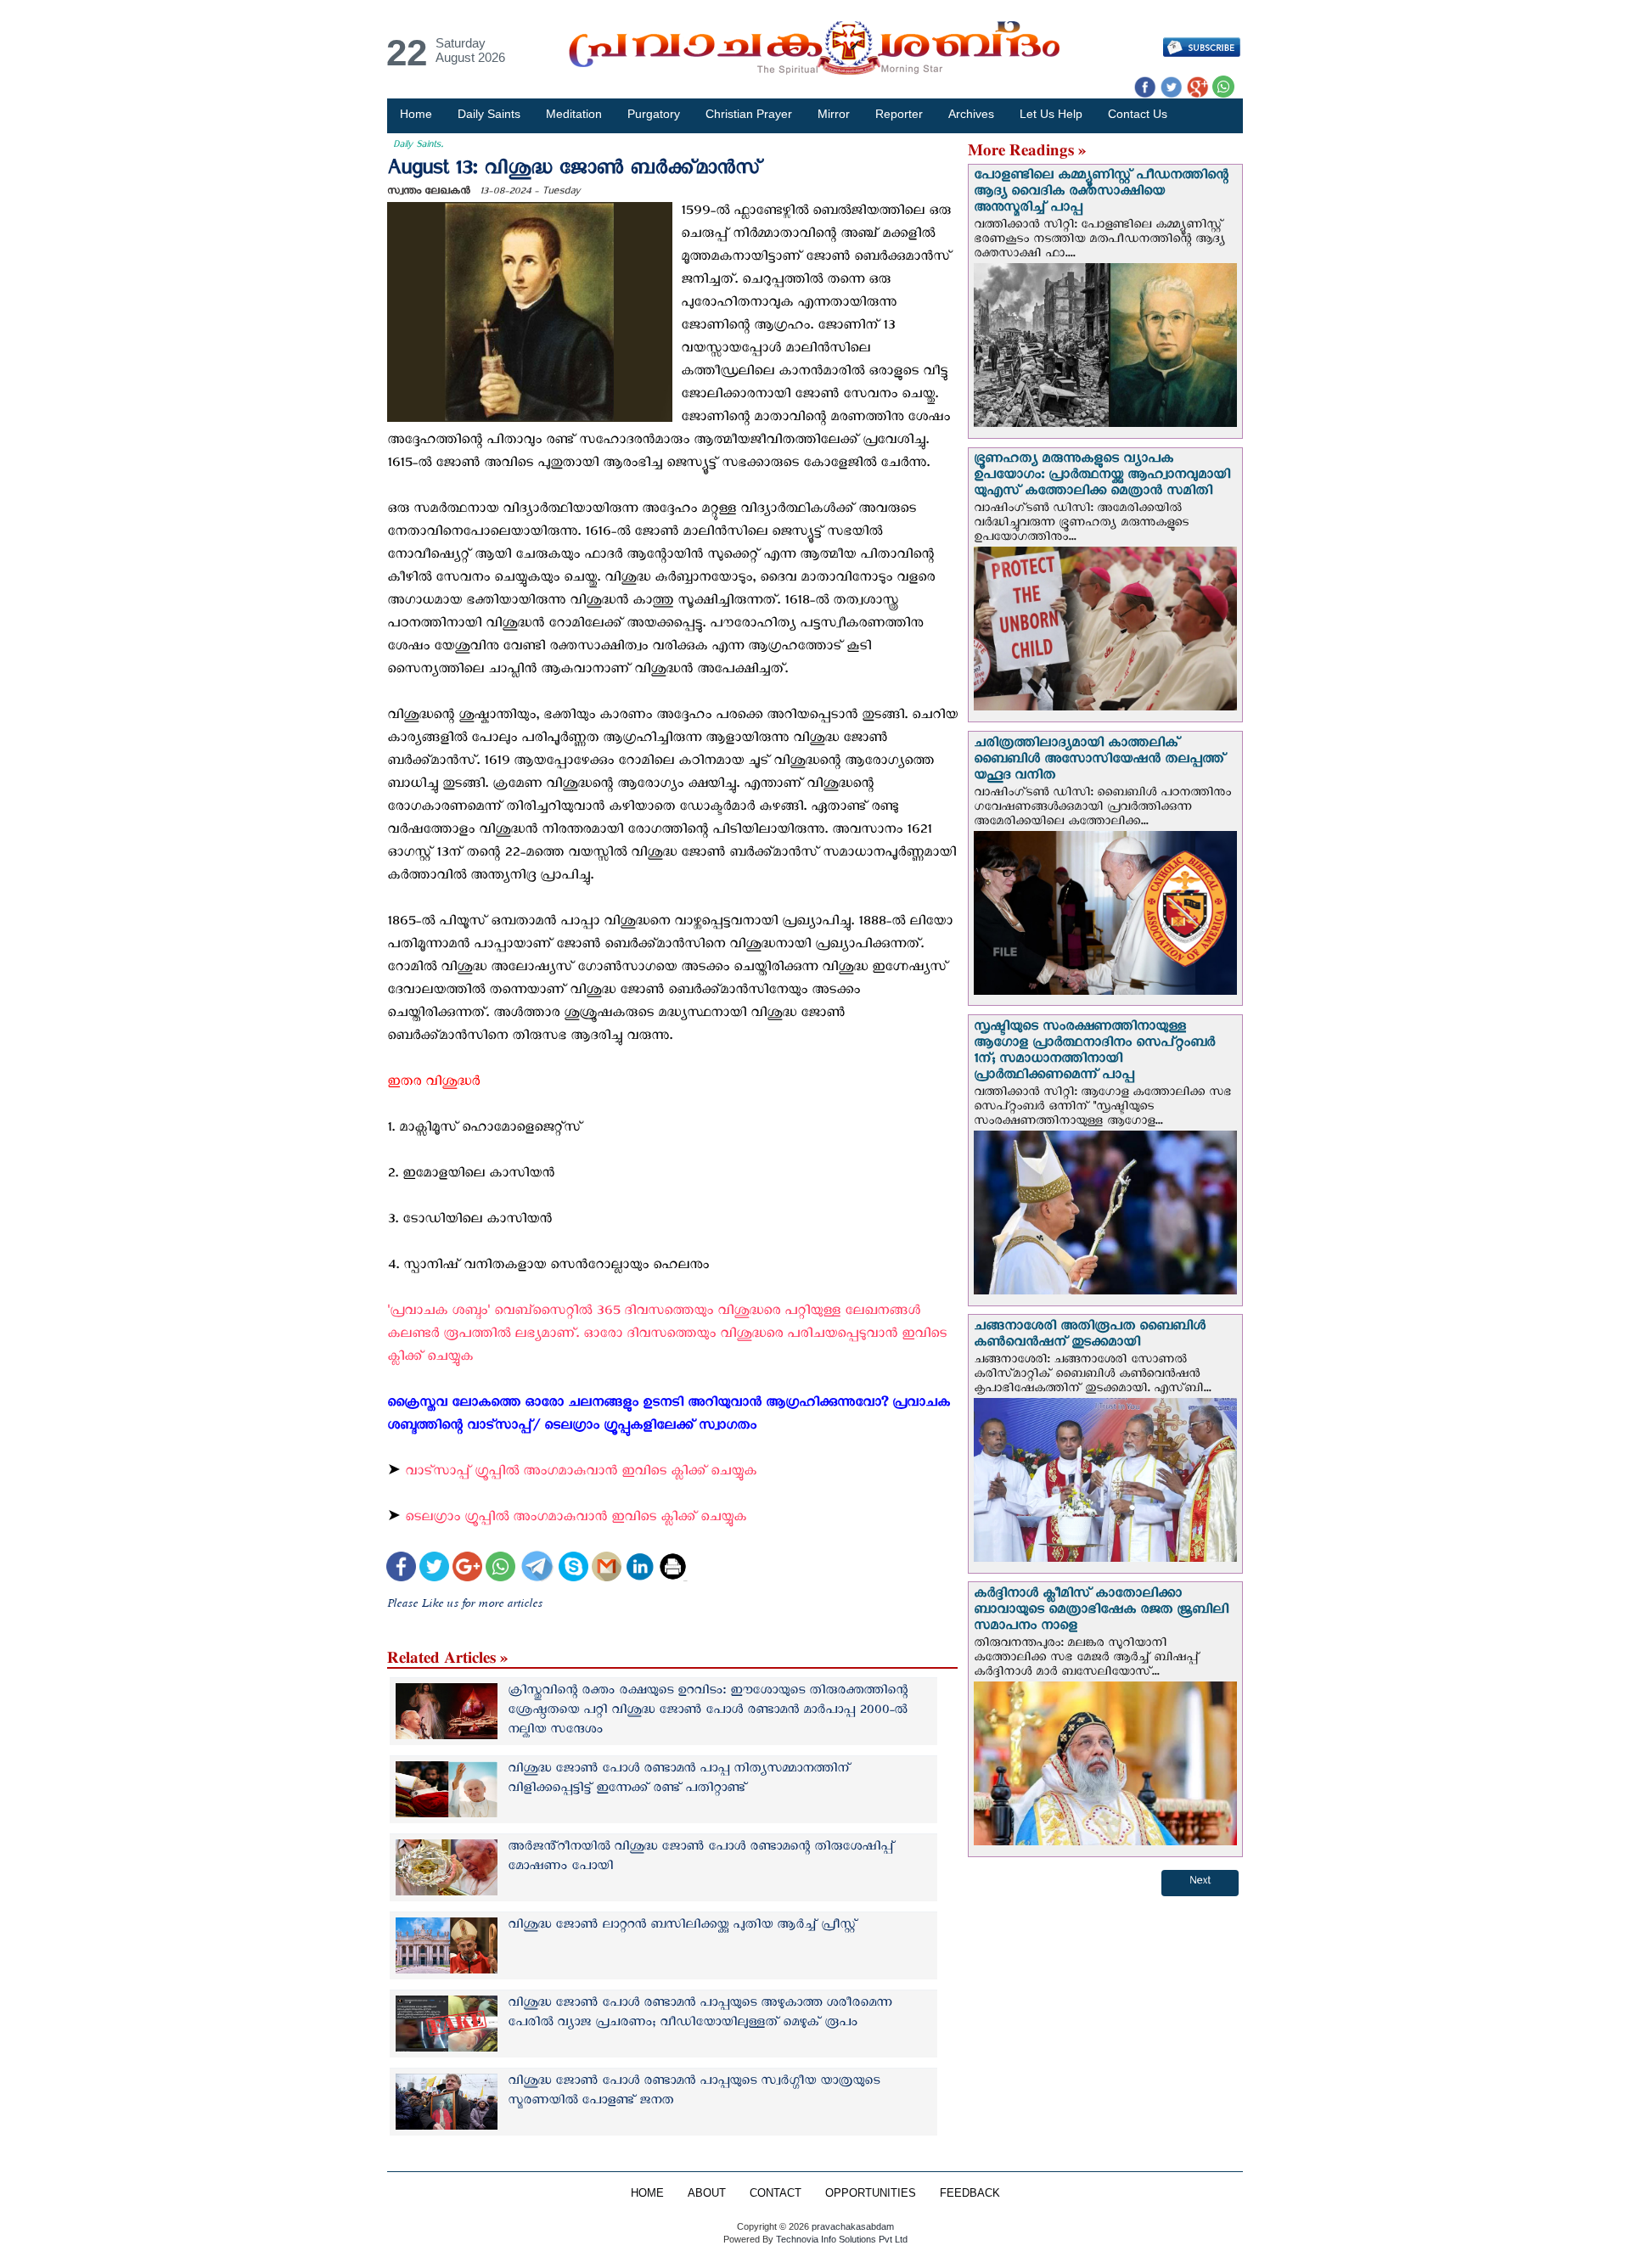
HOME (647, 2193)
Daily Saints (489, 114)
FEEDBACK (970, 2193)
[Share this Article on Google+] (467, 1568)
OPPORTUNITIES (871, 2193)
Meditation (574, 114)
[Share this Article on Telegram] (537, 1568)
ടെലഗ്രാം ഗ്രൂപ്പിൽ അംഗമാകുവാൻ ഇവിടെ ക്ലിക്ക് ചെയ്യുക (576, 1520)
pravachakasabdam (853, 2226)
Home (416, 114)
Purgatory (654, 114)
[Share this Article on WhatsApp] (500, 1568)
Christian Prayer (749, 114)
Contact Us (1138, 114)
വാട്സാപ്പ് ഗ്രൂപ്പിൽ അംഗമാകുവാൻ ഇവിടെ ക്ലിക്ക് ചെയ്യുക (583, 1474)
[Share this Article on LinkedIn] (640, 1568)
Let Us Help (1051, 114)
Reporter (899, 114)
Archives (971, 114)
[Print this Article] (673, 1568)
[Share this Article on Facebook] (401, 1568)
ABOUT (707, 2193)
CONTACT (776, 2193)
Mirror (834, 114)
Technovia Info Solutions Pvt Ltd (840, 2239)
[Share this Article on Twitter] (434, 1568)
